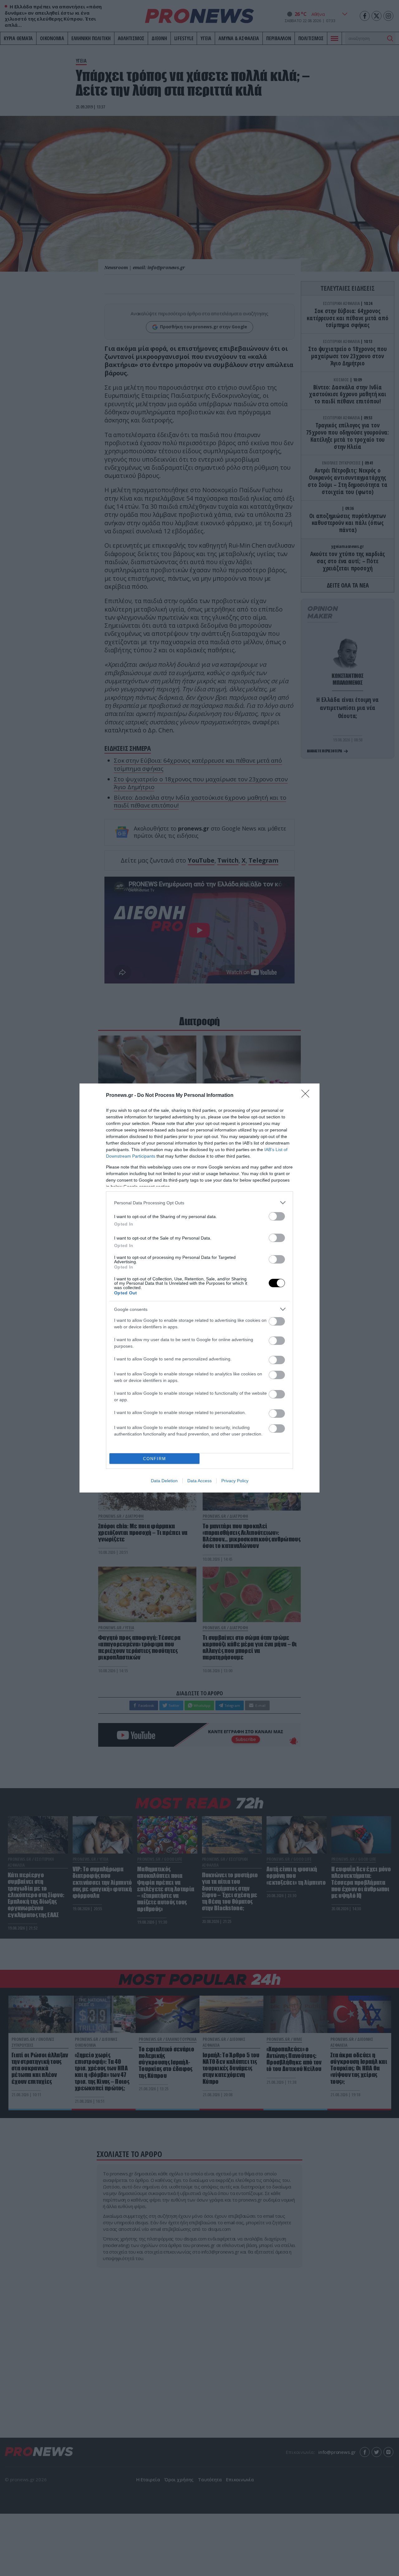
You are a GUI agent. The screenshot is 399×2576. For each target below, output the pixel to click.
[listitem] (199, 1203)
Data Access (199, 1481)
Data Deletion (164, 1481)
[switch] (277, 1216)
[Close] (307, 1096)
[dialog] (199, 1288)
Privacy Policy (235, 1481)
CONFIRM (155, 1459)
